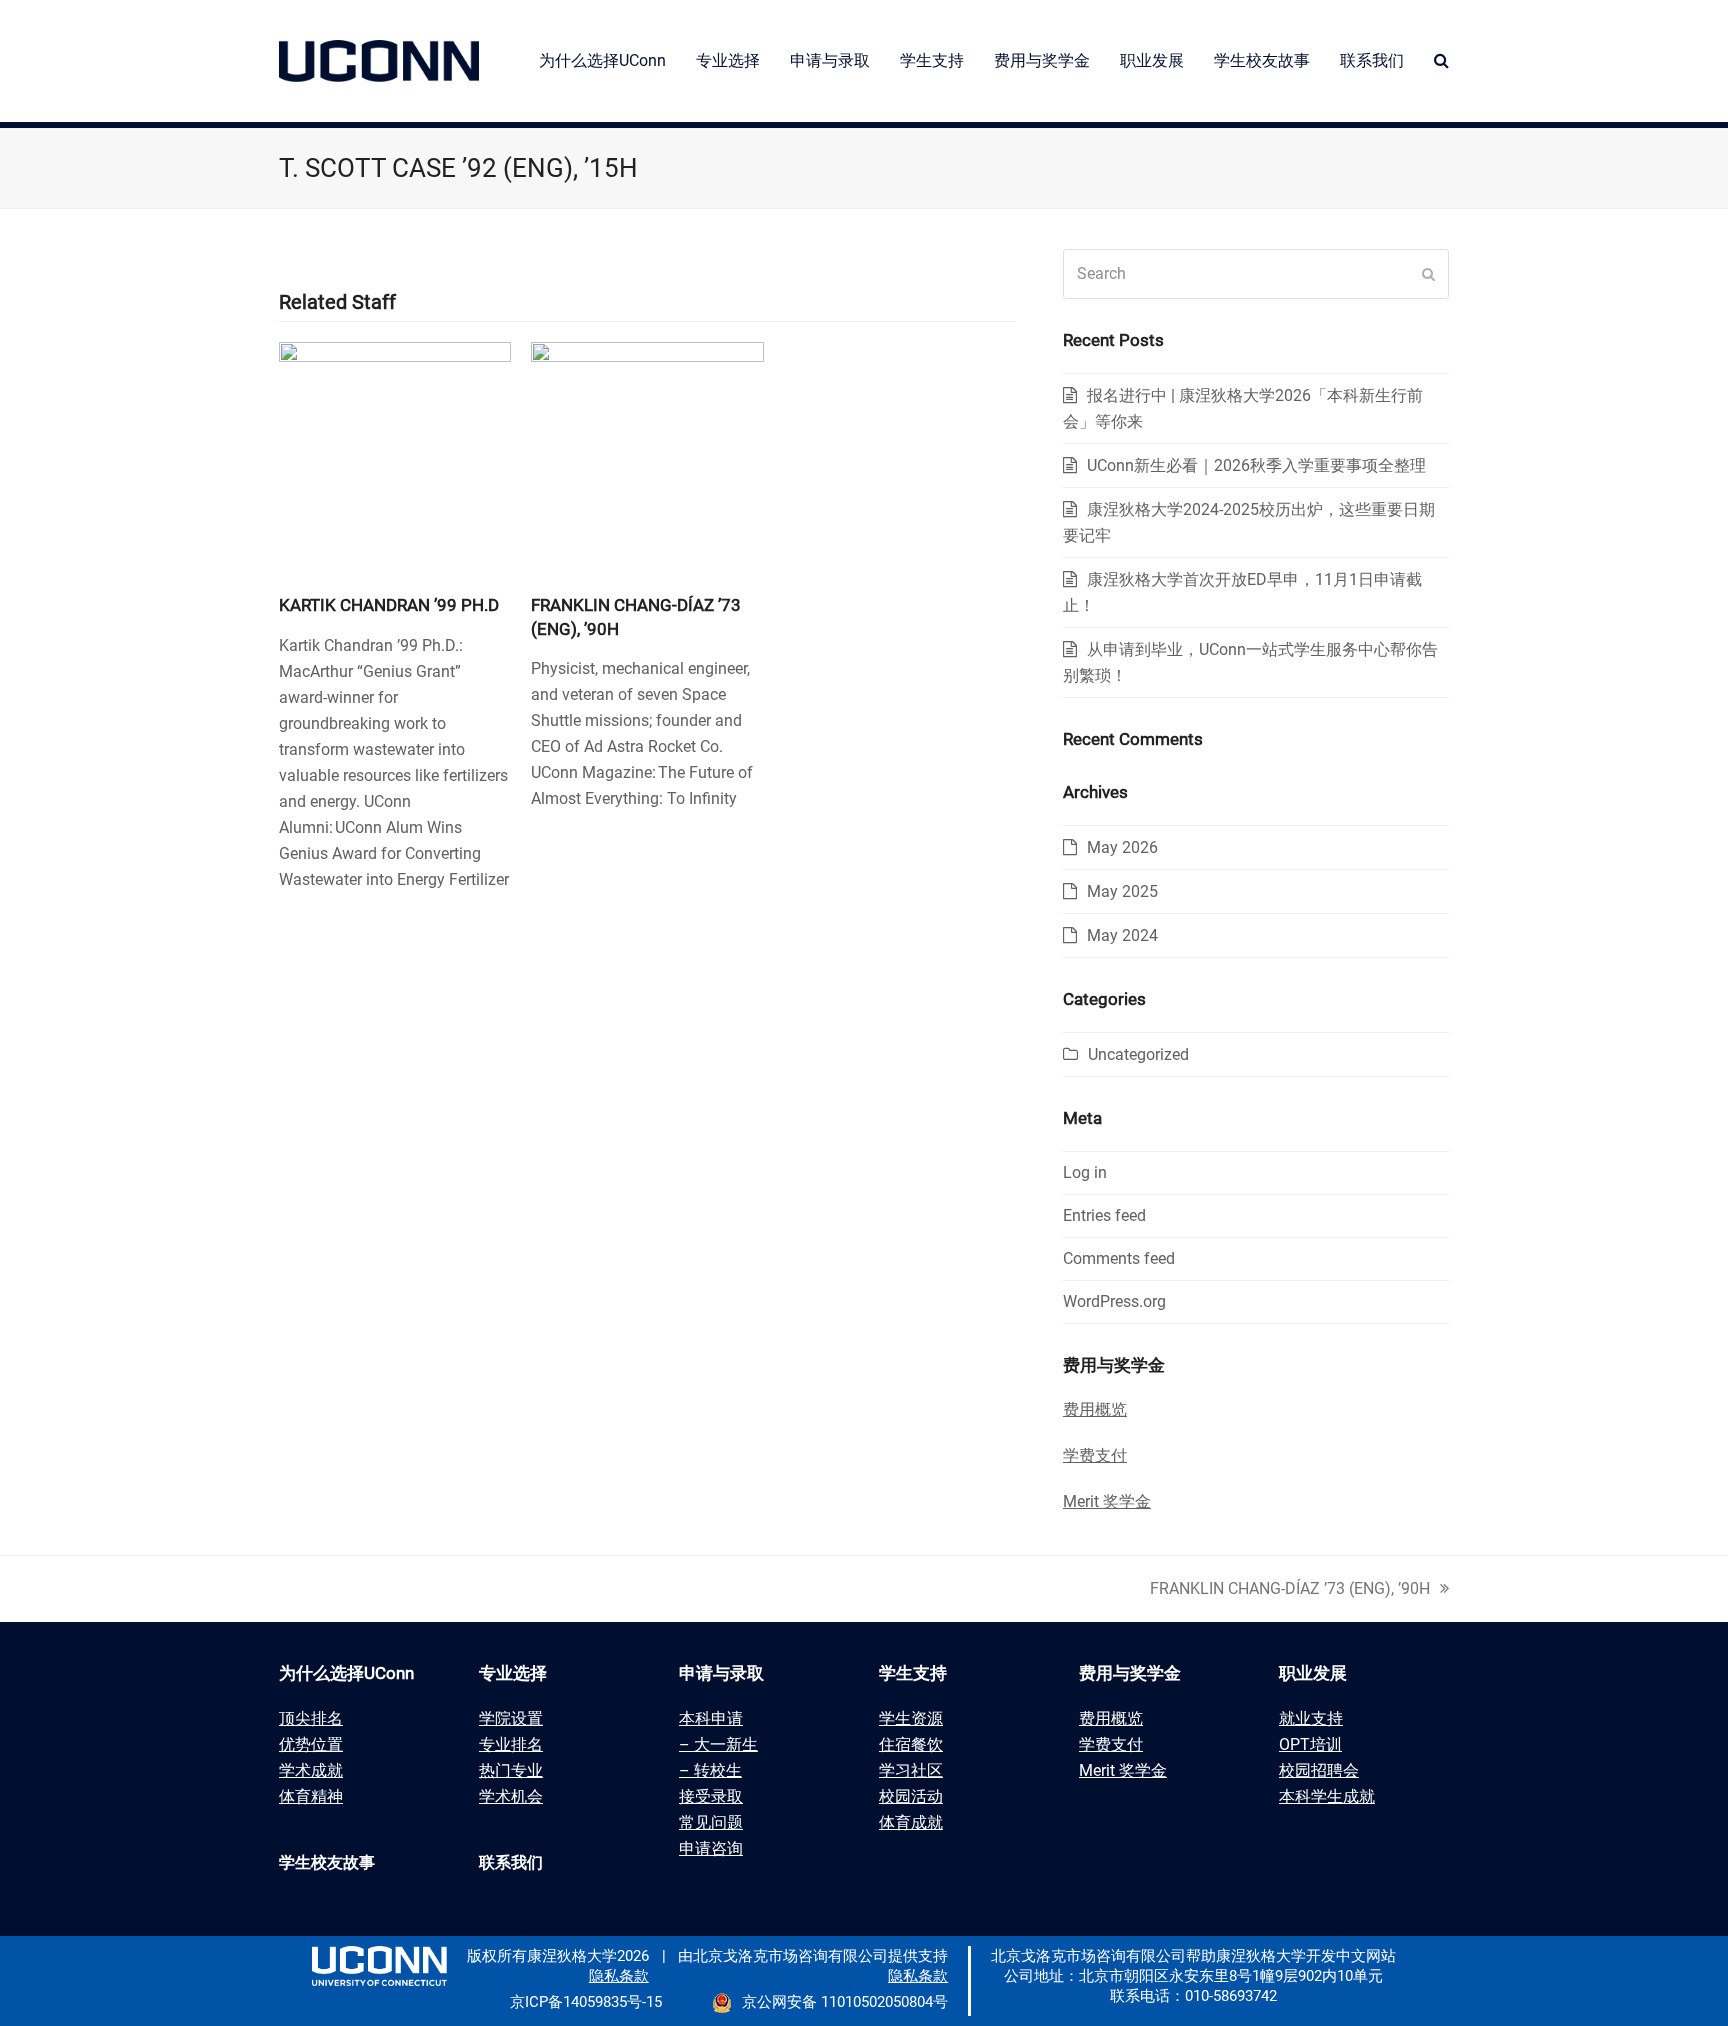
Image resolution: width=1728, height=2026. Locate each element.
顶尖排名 (311, 1718)
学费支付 (1111, 1744)
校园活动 (911, 1796)
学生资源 (911, 1718)
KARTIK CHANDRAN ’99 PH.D (389, 605)
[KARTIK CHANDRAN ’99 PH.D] (395, 456)
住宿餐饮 (911, 1744)
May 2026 (1122, 847)
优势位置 (311, 1744)
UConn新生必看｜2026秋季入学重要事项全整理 (1256, 465)
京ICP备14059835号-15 (586, 2002)
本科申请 (711, 1718)
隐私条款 (619, 1976)
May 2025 (1122, 891)
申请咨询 (711, 1848)
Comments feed (1119, 1258)
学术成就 (311, 1770)
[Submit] (1428, 274)
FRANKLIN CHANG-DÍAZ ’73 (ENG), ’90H (1290, 1588)
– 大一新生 (718, 1744)
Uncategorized (1138, 1054)
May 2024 (1122, 935)
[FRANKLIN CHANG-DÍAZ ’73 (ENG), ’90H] (647, 456)
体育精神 (311, 1796)
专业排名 (511, 1744)
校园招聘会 (1319, 1770)
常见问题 (711, 1822)
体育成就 (911, 1822)
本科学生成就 (1327, 1796)
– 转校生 (710, 1770)
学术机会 (511, 1796)
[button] (1441, 61)
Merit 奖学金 (1123, 1770)
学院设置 (511, 1718)
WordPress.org (1114, 1301)
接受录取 (711, 1796)
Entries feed (1104, 1215)
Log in (1085, 1172)
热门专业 (511, 1770)
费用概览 (1111, 1718)
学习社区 (911, 1770)
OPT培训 (1310, 1744)
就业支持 (1311, 1718)
